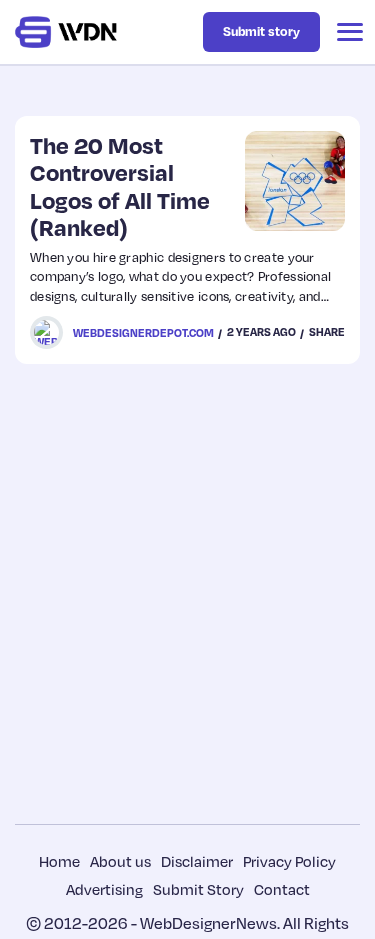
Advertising (104, 889)
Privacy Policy (289, 861)
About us (120, 861)
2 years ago (261, 332)
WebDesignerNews (208, 923)
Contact (282, 889)
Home (59, 861)
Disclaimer (197, 861)
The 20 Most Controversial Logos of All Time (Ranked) (120, 186)
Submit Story (198, 889)
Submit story (261, 31)
